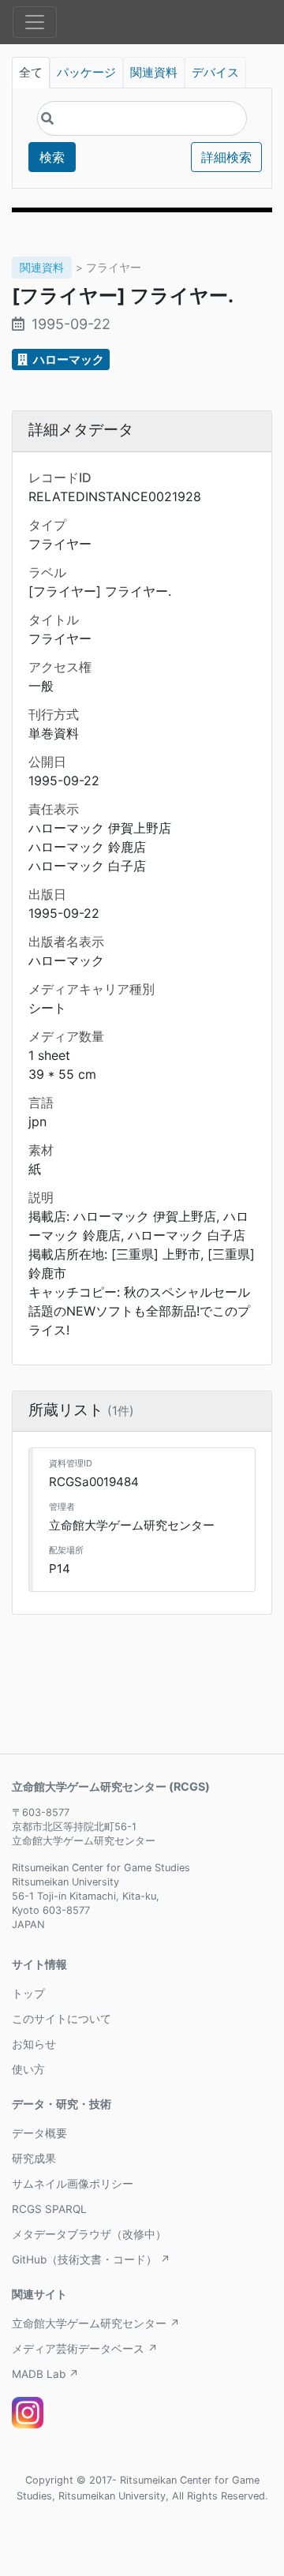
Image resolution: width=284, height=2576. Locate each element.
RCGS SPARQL (49, 2209)
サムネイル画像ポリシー (73, 2184)
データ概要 (39, 2133)
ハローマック (67, 359)
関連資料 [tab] (154, 73)
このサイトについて (62, 2019)
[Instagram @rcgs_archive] (28, 2413)
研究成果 (34, 2159)
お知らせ (34, 2044)
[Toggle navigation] (35, 22)
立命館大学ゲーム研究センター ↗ (96, 2323)
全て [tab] (31, 73)
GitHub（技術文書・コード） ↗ (91, 2260)
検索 (52, 157)
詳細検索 (226, 157)
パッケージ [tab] (86, 73)
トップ (28, 1994)
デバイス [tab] (215, 73)
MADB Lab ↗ (45, 2374)
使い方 (28, 2069)
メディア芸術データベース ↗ (85, 2349)
